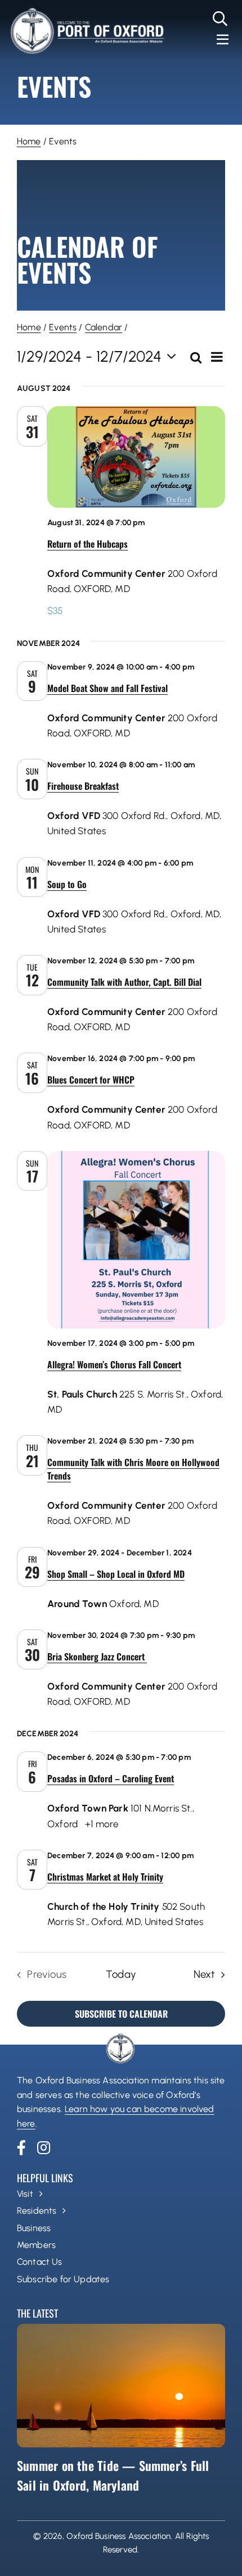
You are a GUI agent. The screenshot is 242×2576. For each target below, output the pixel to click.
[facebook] (21, 2147)
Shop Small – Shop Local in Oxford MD (116, 1574)
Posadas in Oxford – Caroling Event (111, 1778)
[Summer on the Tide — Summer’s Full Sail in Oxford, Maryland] (121, 2386)
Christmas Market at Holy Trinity (105, 1877)
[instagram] (44, 2147)
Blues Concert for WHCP (91, 1080)
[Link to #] (220, 19)
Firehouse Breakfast (83, 786)
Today (121, 1974)
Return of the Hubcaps (88, 544)
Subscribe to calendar (121, 2014)
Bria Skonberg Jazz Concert (97, 1656)
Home (29, 141)
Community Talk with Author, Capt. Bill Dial (124, 982)
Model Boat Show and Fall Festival (107, 688)
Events (63, 327)
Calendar (104, 327)
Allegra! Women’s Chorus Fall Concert (114, 1364)
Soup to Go (67, 884)
